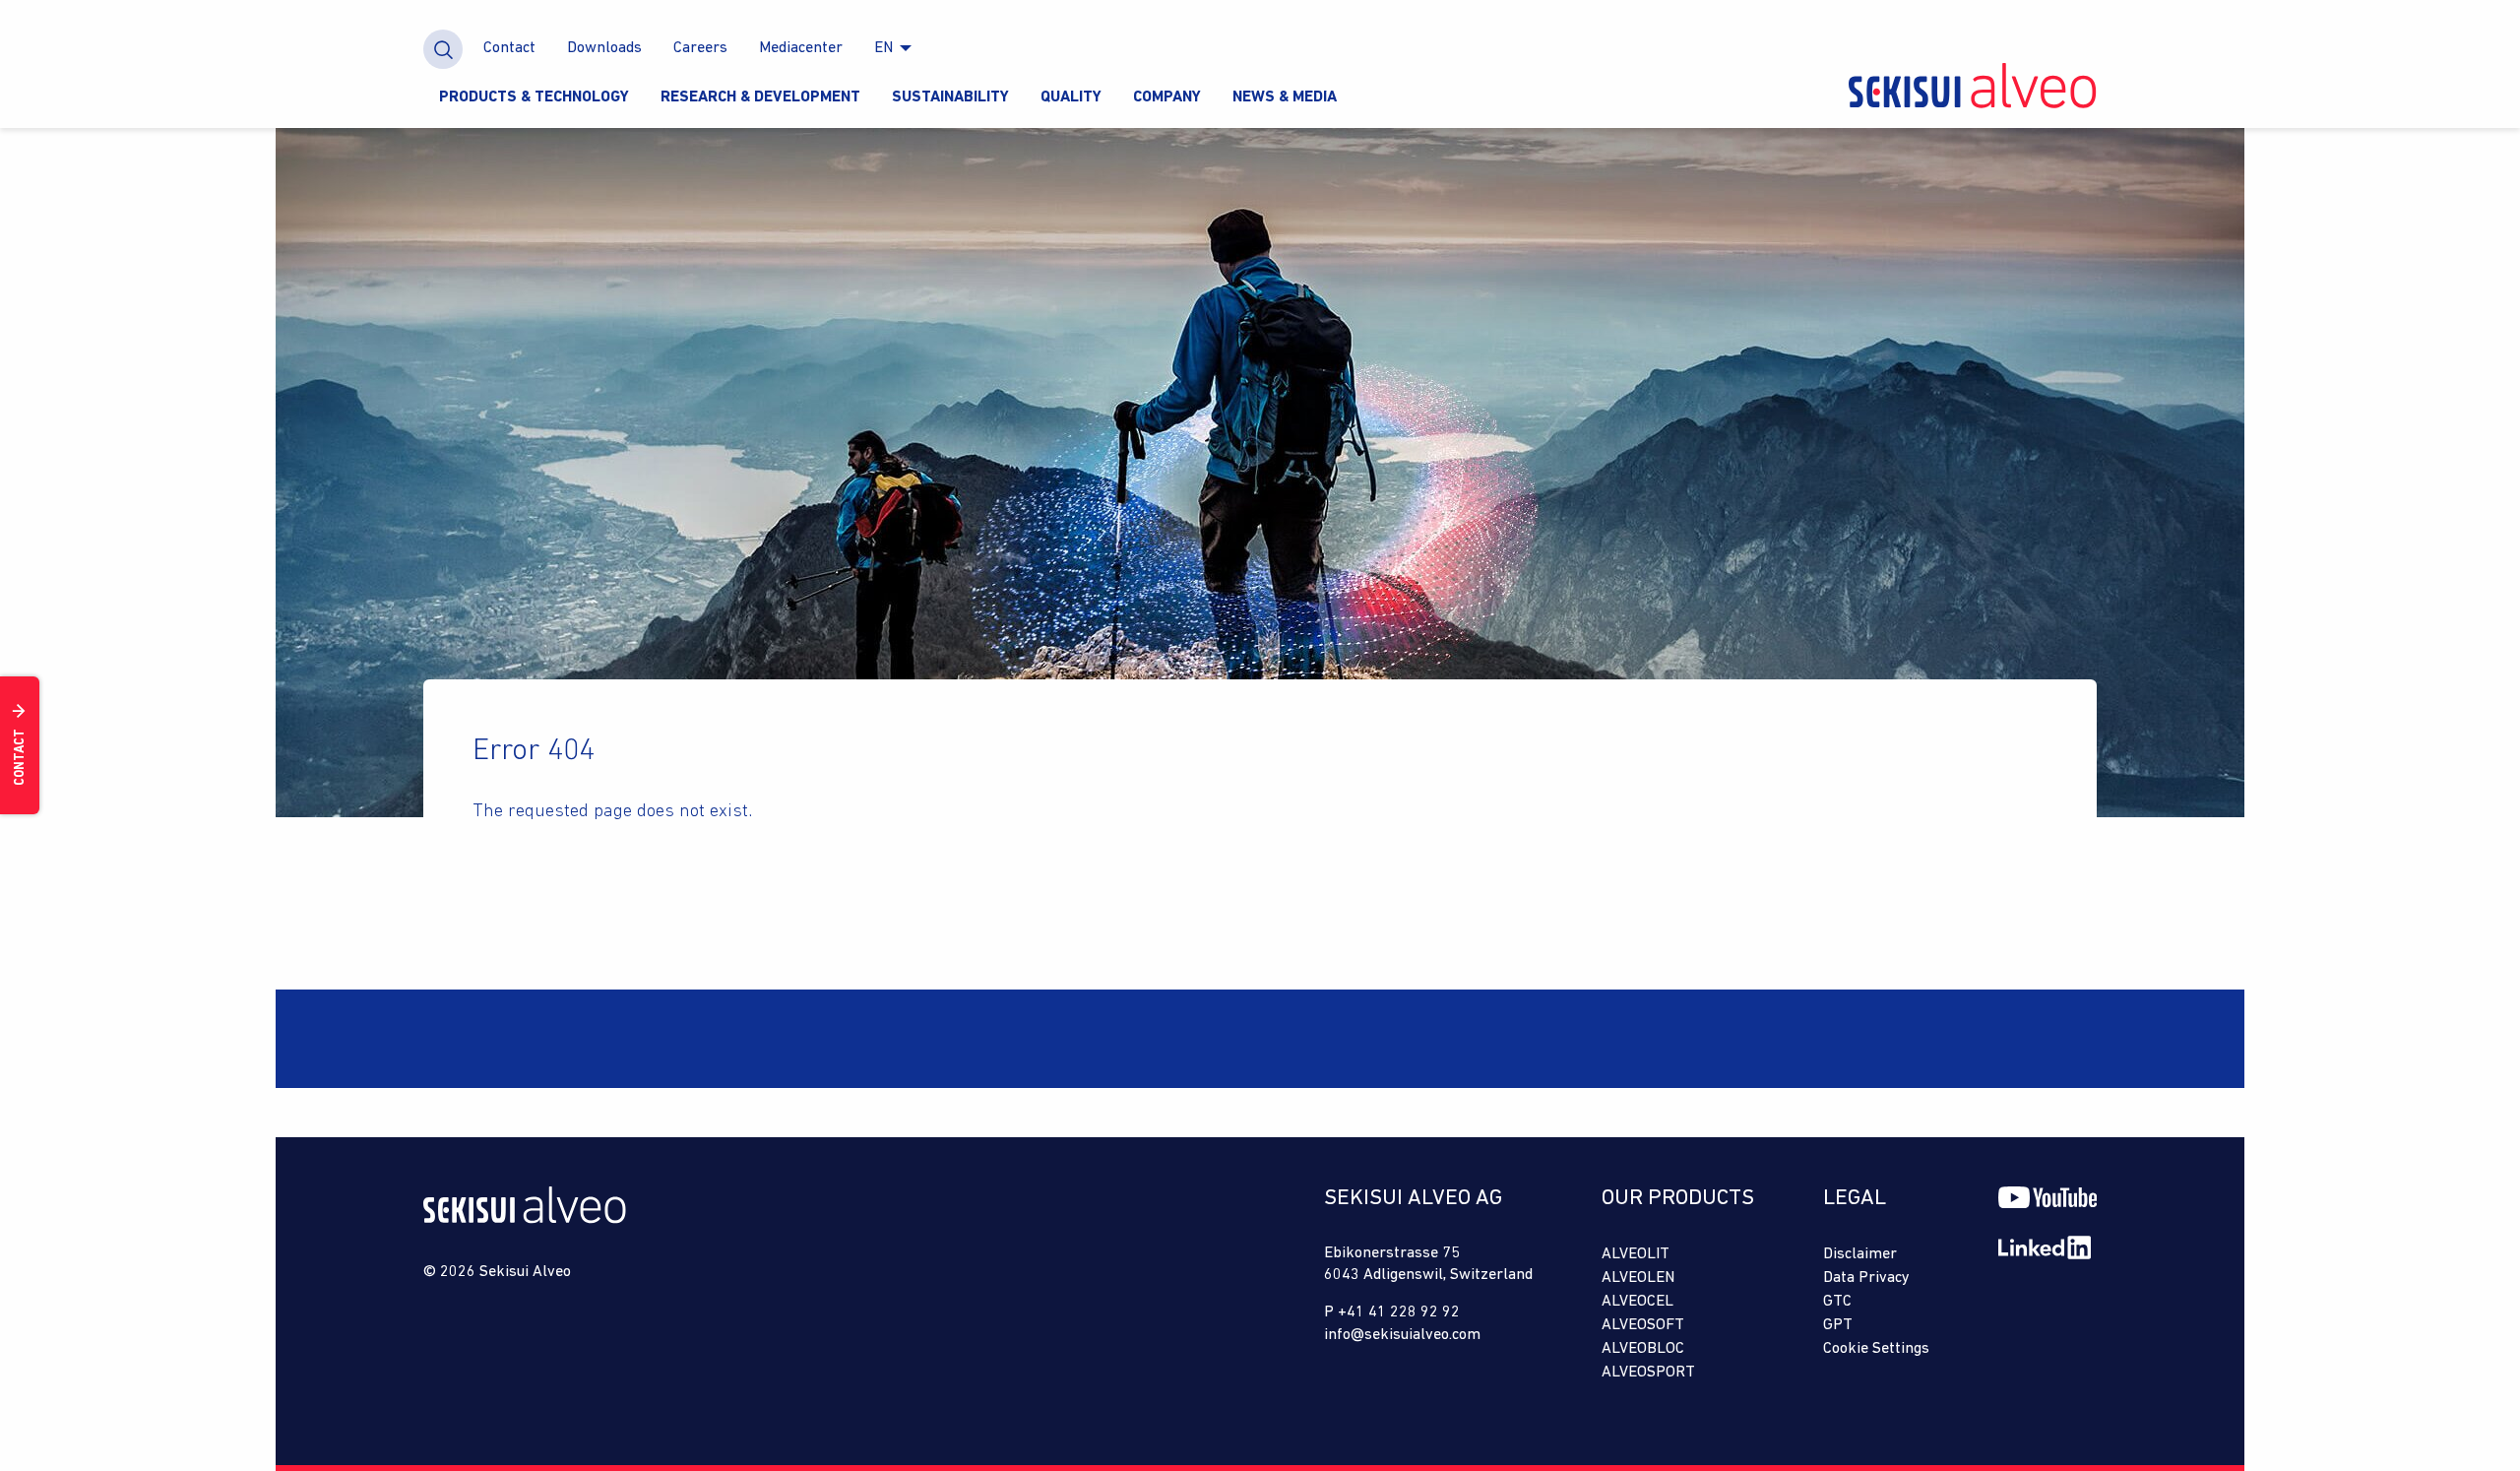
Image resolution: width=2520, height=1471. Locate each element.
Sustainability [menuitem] (950, 97)
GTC (1837, 1302)
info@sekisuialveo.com (1402, 1335)
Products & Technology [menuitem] (534, 97)
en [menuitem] (883, 48)
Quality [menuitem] (1071, 97)
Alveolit (1636, 1254)
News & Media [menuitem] (1285, 97)
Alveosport (1648, 1373)
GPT (1838, 1325)
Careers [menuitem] (700, 48)
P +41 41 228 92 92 (1392, 1312)
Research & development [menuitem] (760, 97)
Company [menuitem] (1167, 97)
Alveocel (1638, 1302)
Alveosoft (1643, 1325)
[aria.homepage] (525, 1220)
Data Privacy (1866, 1278)
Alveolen (1638, 1278)
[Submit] (443, 49)
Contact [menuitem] (509, 48)
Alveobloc (1643, 1349)
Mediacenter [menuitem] (801, 48)
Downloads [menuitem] (604, 48)
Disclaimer (1860, 1254)
